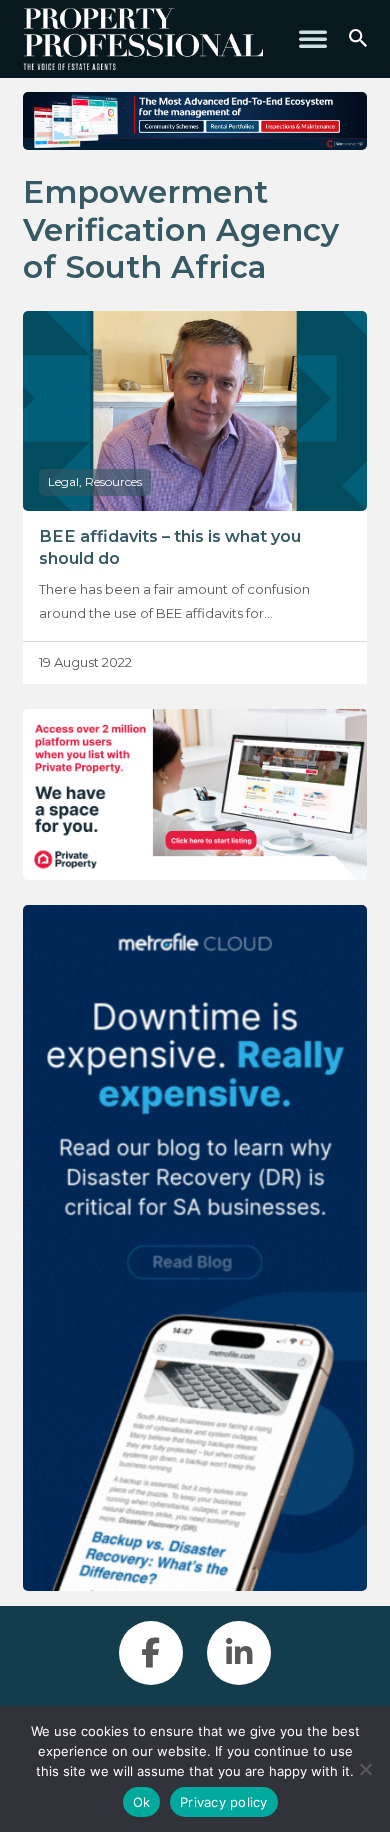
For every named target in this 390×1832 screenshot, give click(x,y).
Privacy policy (224, 1802)
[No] (365, 1769)
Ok (142, 1802)
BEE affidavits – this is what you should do (170, 546)
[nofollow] (194, 795)
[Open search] (358, 39)
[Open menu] (313, 39)
